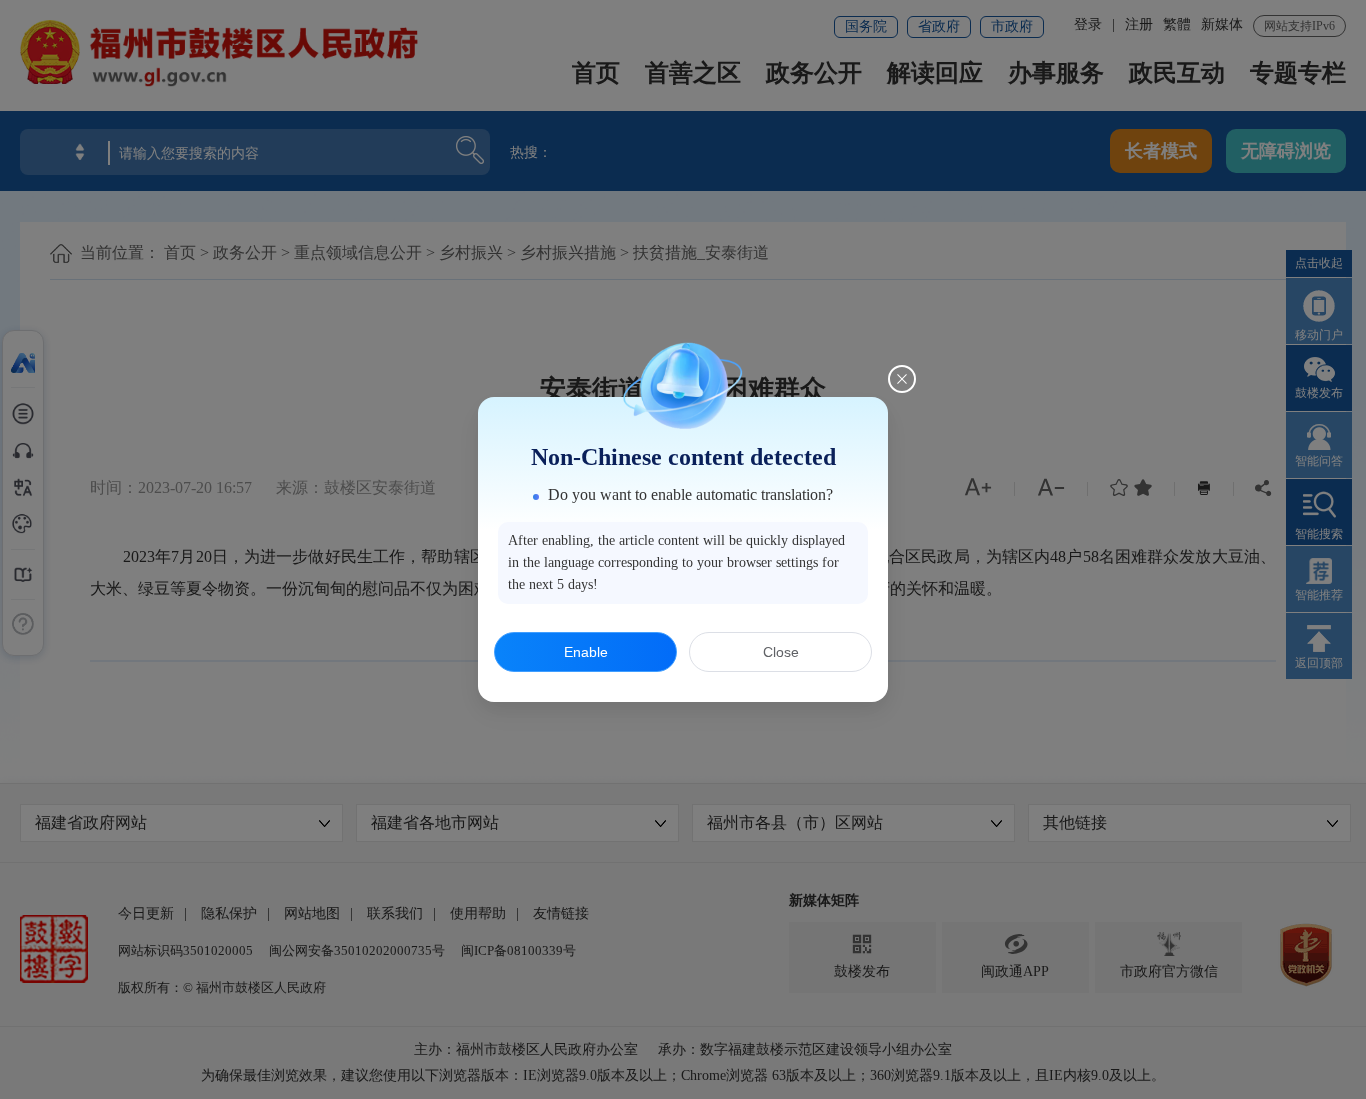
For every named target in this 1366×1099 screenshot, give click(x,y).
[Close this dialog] (902, 379)
